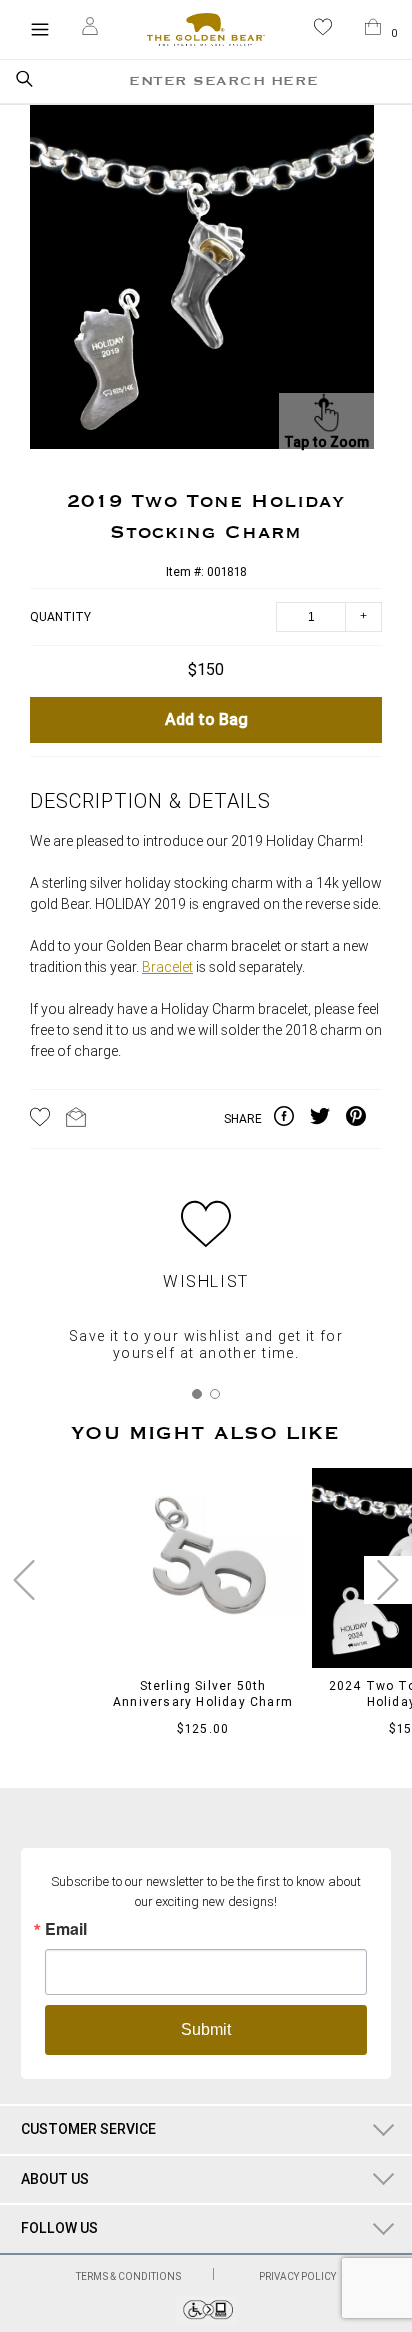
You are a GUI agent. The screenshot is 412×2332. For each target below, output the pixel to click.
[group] (202, 280)
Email (66, 1929)
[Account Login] (90, 29)
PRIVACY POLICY (297, 2276)
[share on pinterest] (364, 1119)
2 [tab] (215, 1394)
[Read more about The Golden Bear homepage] (205, 30)
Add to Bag (206, 719)
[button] (323, 30)
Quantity (60, 617)
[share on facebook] (292, 1119)
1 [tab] (197, 1394)
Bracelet (167, 968)
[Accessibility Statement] (206, 2319)
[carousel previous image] (24, 1580)
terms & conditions (129, 2276)
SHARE (243, 1119)
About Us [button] (55, 2179)
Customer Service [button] (88, 2129)
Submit (206, 2029)
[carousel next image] (388, 1580)
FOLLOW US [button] (59, 2228)
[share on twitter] (328, 1119)
